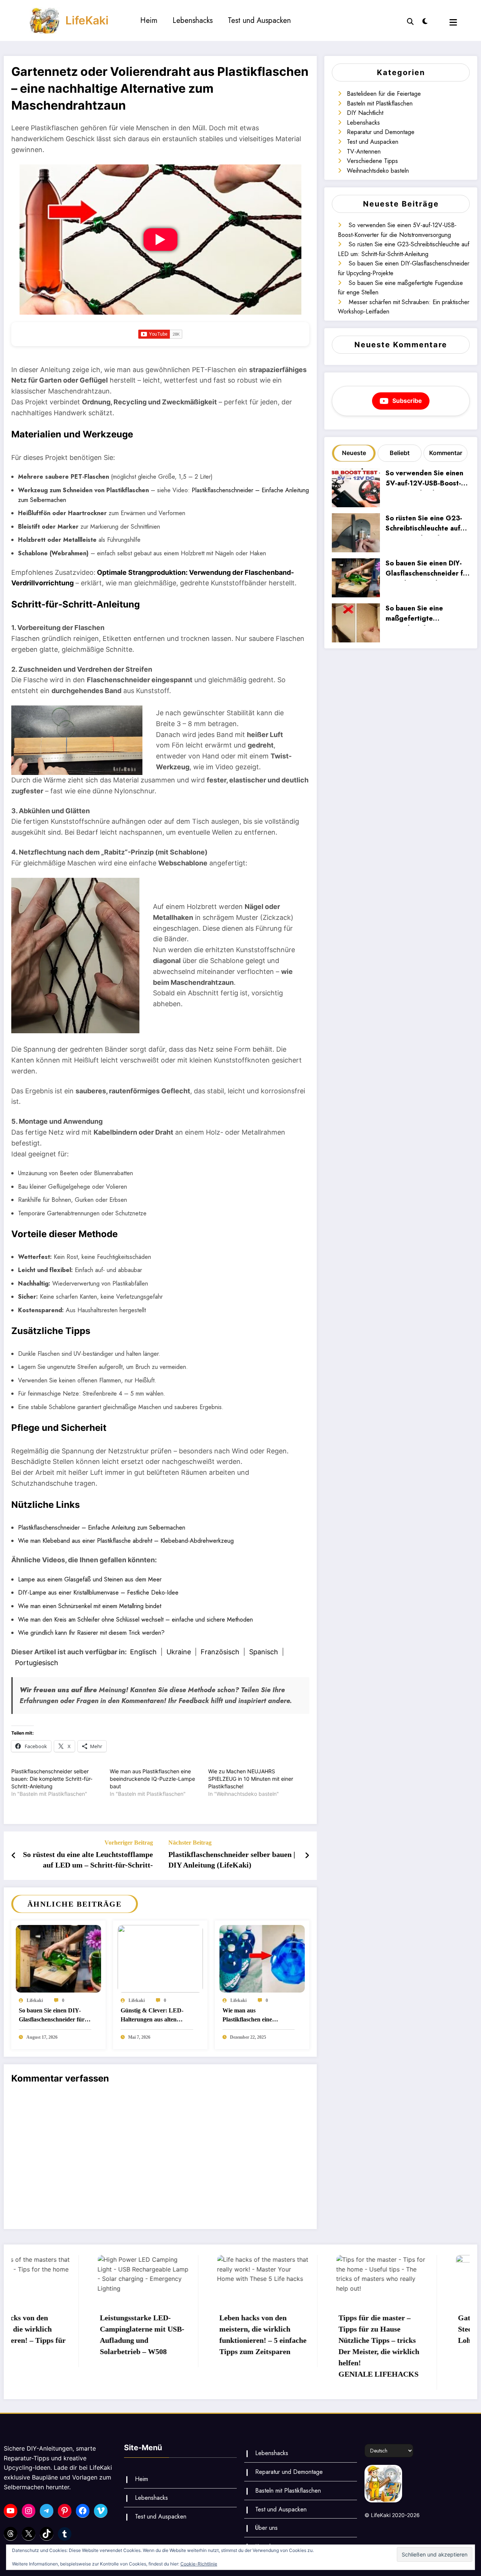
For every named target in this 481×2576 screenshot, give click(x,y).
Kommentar (446, 453)
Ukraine (179, 1652)
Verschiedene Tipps (372, 161)
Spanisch (264, 1652)
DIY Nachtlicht (365, 113)
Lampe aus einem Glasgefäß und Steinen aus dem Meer (90, 1579)
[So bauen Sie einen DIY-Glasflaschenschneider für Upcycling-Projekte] (58, 1958)
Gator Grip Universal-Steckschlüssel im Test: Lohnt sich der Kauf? (409, 2329)
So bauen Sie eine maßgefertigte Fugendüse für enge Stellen (418, 614)
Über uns (266, 2528)
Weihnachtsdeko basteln (378, 171)
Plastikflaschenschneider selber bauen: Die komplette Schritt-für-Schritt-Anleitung (52, 1779)
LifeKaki (87, 20)
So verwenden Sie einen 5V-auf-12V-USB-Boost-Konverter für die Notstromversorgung (424, 479)
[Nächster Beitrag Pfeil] (307, 1856)
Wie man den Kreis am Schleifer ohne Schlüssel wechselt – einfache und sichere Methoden (135, 1620)
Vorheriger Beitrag (129, 1843)
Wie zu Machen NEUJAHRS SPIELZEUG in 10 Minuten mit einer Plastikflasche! (251, 1779)
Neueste (354, 453)
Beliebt (400, 453)
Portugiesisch (37, 1663)
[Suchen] (410, 21)
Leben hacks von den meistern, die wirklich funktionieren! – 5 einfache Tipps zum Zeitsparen (177, 2335)
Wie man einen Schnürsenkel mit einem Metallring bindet (90, 1606)
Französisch (220, 1652)
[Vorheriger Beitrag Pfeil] (14, 1856)
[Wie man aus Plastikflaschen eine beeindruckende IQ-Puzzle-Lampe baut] (262, 1958)
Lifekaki (35, 2000)
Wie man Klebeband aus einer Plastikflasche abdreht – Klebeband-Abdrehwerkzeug (126, 1541)
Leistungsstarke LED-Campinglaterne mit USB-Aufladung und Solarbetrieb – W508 (56, 2335)
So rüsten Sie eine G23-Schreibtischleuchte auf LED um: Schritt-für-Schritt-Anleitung (424, 524)
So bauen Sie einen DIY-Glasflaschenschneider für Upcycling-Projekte (52, 2016)
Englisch (143, 1652)
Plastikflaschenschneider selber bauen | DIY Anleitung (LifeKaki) (232, 1860)
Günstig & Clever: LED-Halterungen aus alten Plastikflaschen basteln (152, 2016)
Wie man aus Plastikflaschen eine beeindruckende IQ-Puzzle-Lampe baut (152, 1779)
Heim (149, 20)
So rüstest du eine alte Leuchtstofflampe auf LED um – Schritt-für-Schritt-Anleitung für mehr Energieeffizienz (88, 1861)
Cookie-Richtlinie (199, 2564)
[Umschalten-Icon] (453, 22)
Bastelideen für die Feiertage (384, 94)
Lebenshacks (193, 20)
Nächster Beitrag (190, 1843)
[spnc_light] (425, 20)
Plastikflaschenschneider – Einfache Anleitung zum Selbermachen (102, 1528)
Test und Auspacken (259, 20)
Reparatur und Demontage (381, 132)
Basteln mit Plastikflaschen (380, 103)
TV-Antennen (364, 151)
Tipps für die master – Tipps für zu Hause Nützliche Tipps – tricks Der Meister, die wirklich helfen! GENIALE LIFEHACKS (293, 2346)
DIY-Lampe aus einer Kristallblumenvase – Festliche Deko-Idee (98, 1592)
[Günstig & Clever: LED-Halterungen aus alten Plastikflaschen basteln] (160, 1958)
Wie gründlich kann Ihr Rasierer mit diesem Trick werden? (91, 1633)
